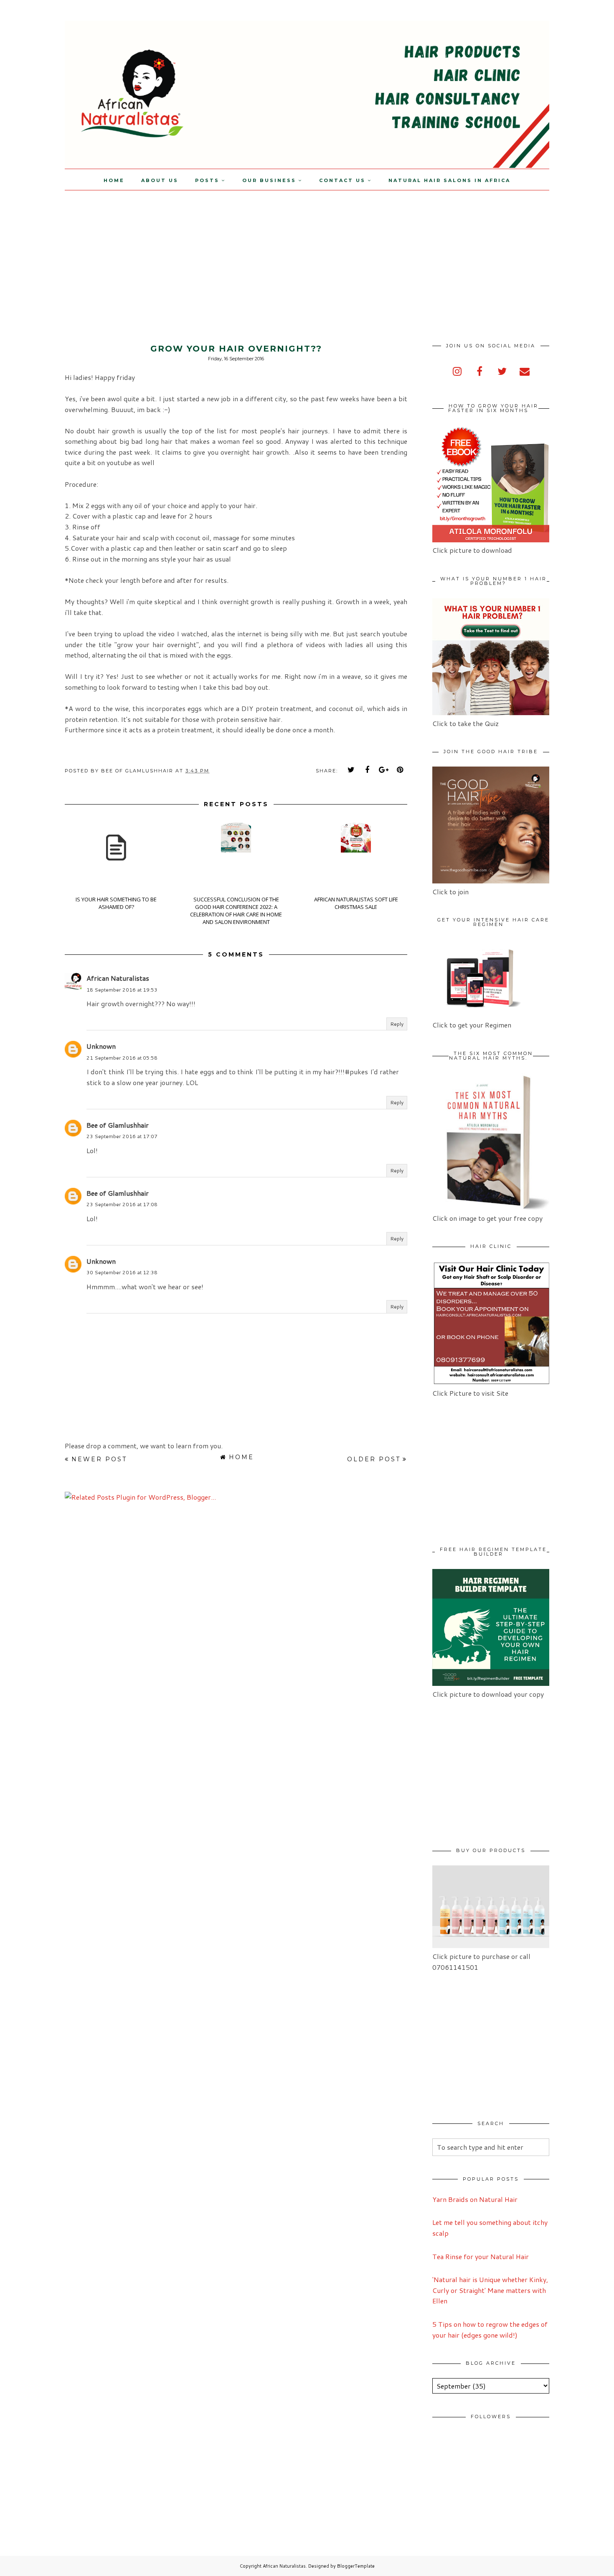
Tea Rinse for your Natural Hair (481, 2256)
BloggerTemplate (356, 2566)
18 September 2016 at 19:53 (122, 990)
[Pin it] (400, 770)
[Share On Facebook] (368, 770)
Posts (207, 180)
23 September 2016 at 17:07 (122, 1136)
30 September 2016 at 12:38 (122, 1272)
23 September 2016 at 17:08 (122, 1204)
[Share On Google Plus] (384, 770)
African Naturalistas (118, 978)
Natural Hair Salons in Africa (449, 180)
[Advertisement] (70, 249)
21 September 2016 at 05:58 (122, 1058)
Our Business (269, 180)
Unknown (101, 1046)
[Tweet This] (351, 770)
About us (160, 180)
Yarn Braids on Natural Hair (475, 2199)
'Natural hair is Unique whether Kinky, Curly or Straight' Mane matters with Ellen (490, 2290)
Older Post (374, 1459)
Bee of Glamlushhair (118, 1125)
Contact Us (342, 180)
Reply (397, 1024)
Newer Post (99, 1459)
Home (114, 180)
